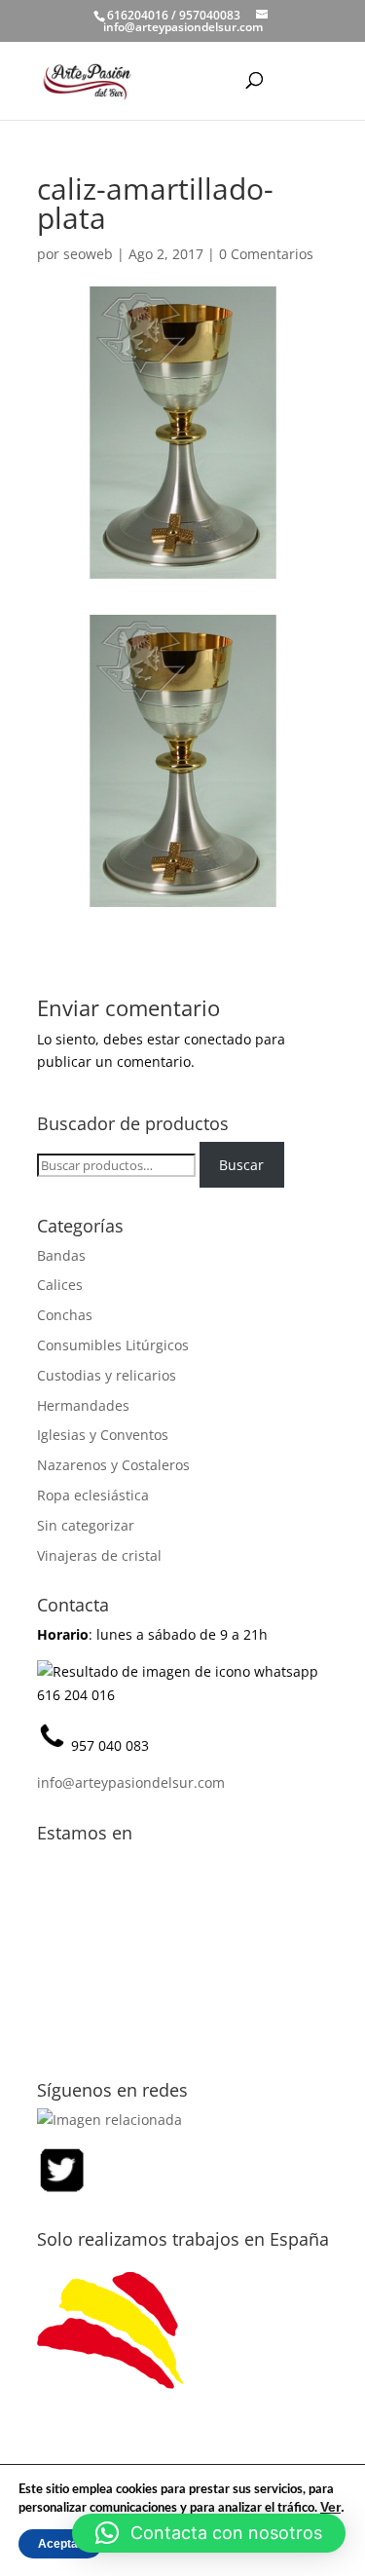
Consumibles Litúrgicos (113, 1345)
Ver (330, 2507)
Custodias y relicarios (107, 1375)
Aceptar (60, 2544)
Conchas (65, 1315)
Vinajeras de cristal (99, 1555)
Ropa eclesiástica (93, 1495)
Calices (60, 1285)
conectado (218, 1039)
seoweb (88, 254)
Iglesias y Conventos (103, 1435)
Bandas (61, 1255)
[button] (209, 2533)
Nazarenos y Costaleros (113, 1465)
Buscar (241, 1165)
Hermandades (83, 1405)
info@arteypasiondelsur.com (131, 1782)
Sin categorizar (86, 1525)
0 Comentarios (266, 254)
